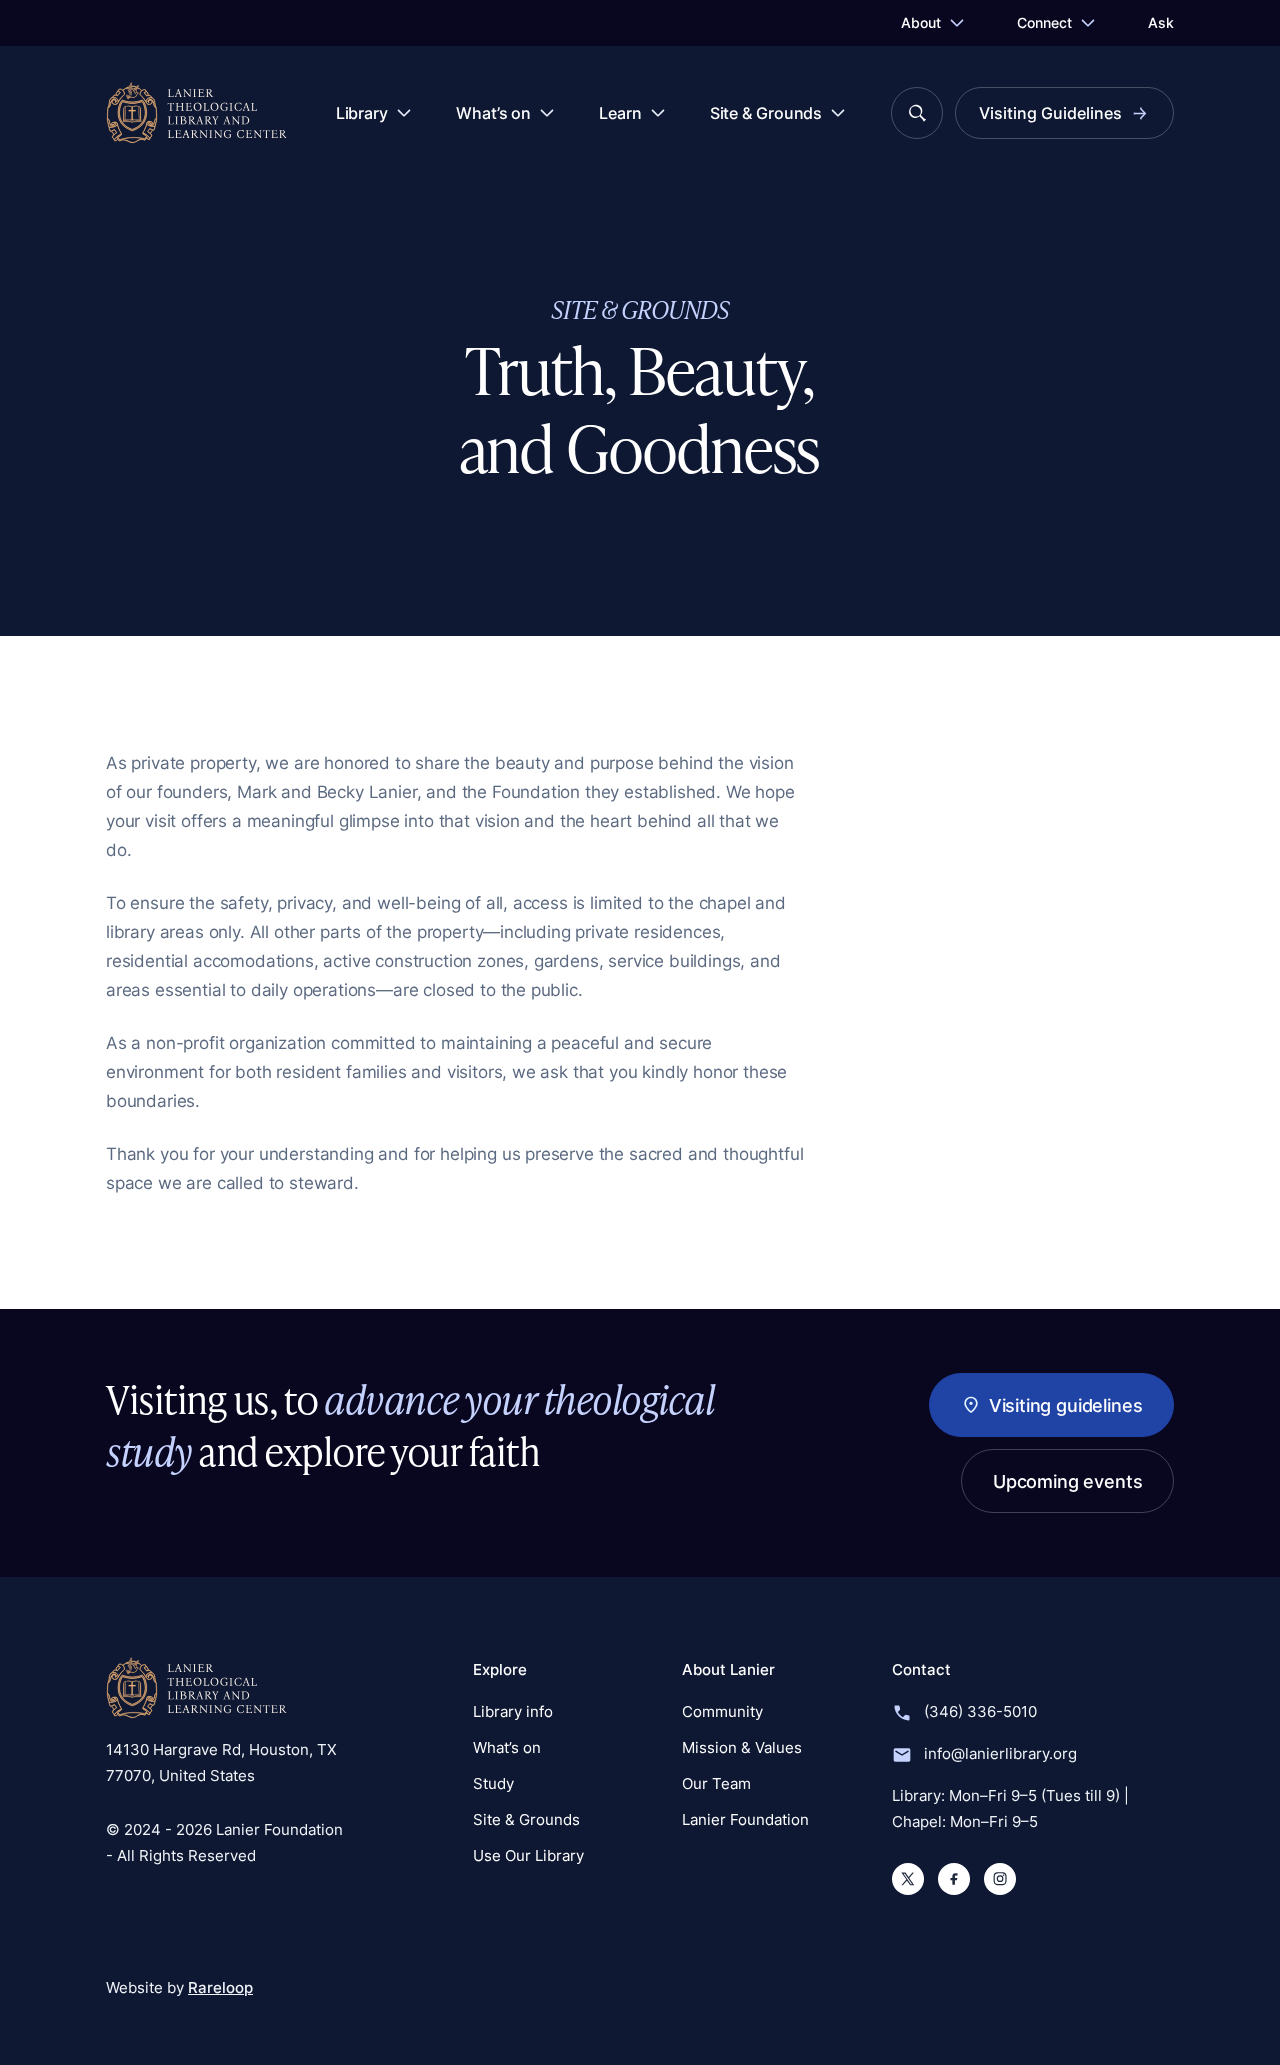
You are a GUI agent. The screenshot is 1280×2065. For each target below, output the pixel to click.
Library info (513, 1711)
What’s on (493, 113)
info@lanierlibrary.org (1000, 1753)
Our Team (716, 1783)
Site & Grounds (766, 113)
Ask (1161, 22)
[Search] (917, 113)
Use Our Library (528, 1855)
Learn (620, 113)
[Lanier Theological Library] (196, 1688)
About (921, 22)
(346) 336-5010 (980, 1711)
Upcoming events (1067, 1481)
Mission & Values (742, 1747)
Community (722, 1711)
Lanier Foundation (745, 1819)
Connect (1044, 22)
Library (362, 113)
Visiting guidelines (1065, 1405)
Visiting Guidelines (1050, 113)
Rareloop (220, 1987)
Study (493, 1783)
